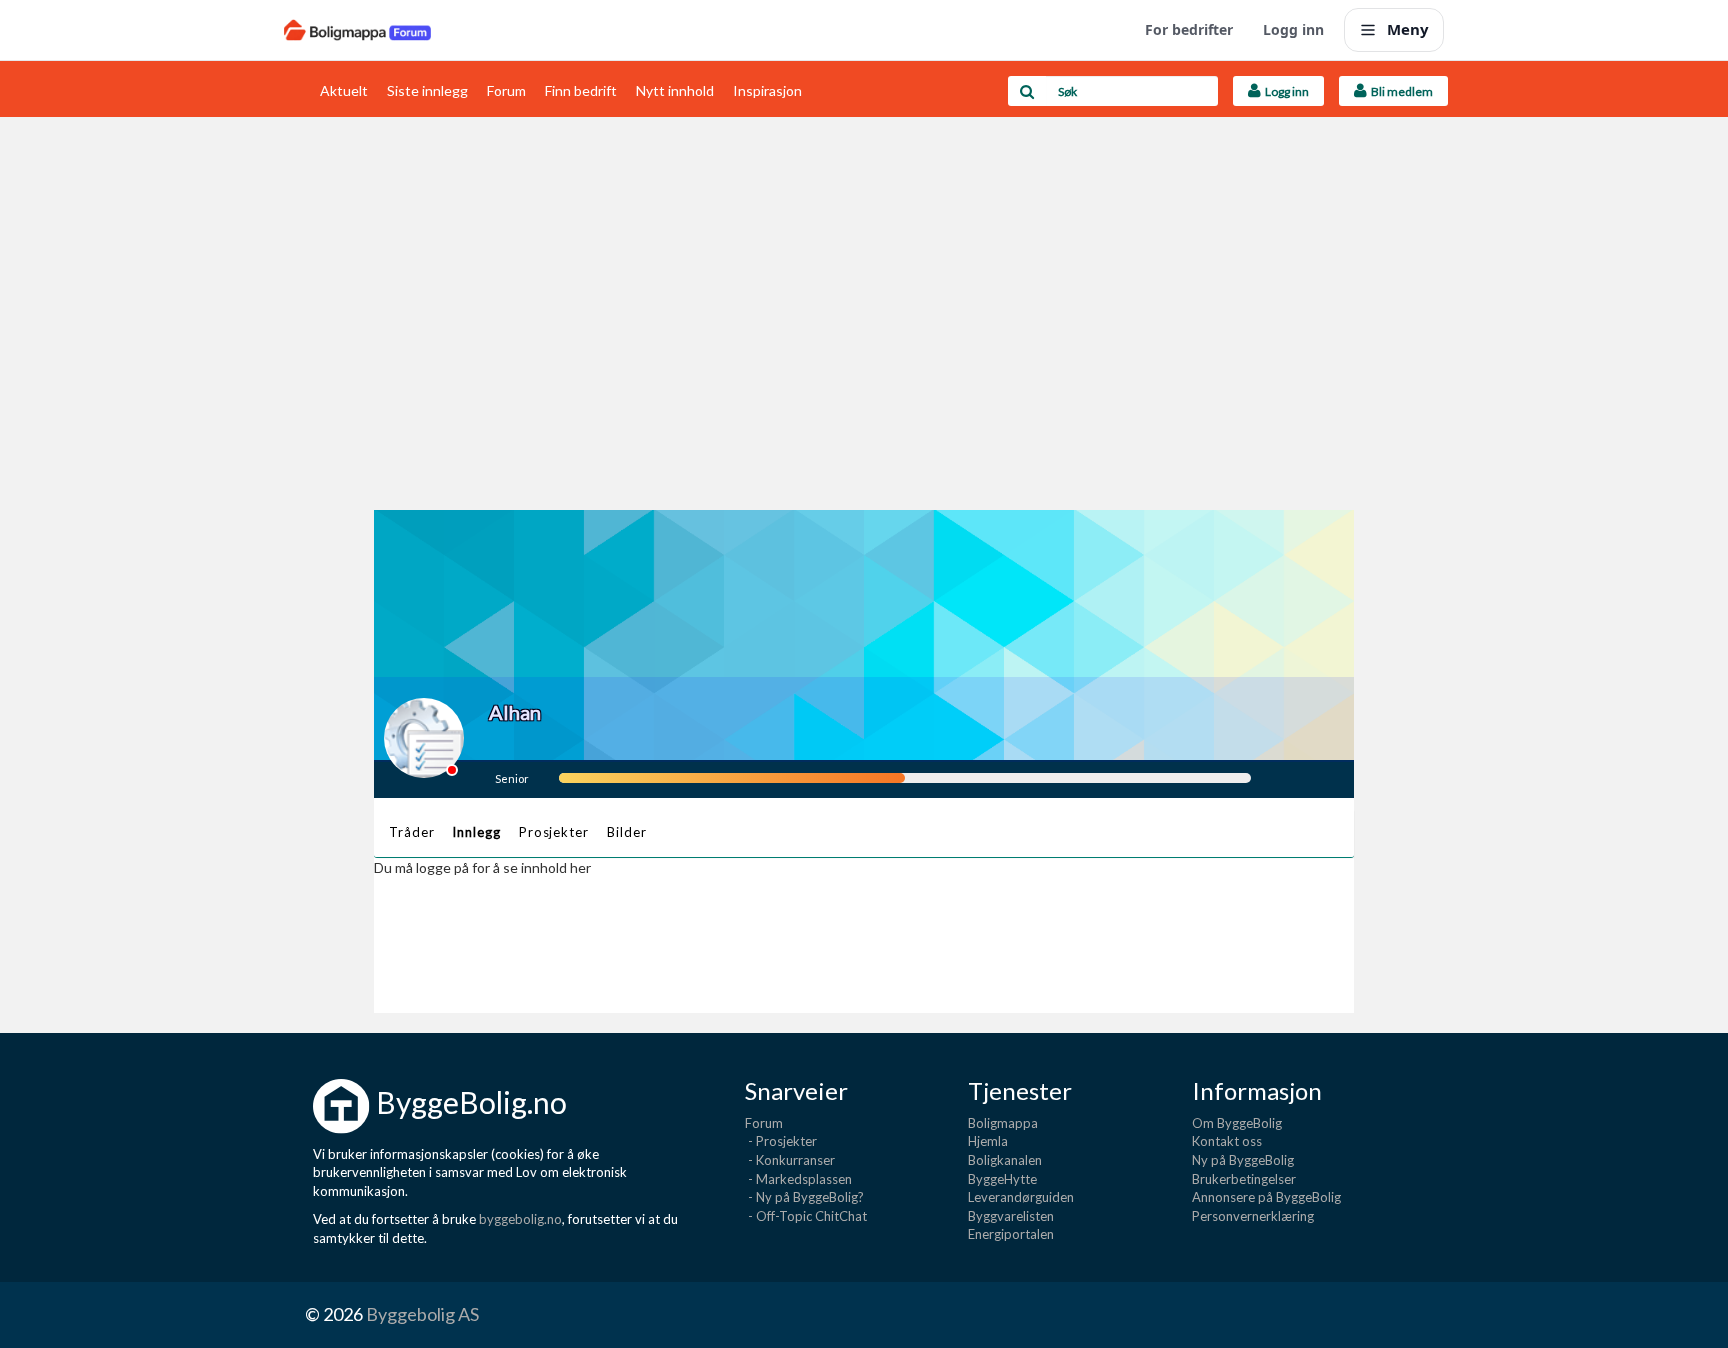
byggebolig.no (520, 1219)
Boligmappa (1003, 1123)
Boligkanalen (1005, 1160)
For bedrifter (1189, 29)
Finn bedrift (581, 90)
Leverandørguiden (1021, 1197)
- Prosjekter (781, 1141)
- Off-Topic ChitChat (806, 1216)
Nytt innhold (675, 90)
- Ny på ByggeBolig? (804, 1197)
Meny (1408, 29)
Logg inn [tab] (1285, 91)
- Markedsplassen (798, 1179)
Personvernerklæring (1253, 1216)
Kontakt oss (1227, 1141)
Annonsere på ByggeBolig (1266, 1197)
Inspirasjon (767, 90)
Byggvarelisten (1011, 1216)
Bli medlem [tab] (1400, 91)
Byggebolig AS (422, 1314)
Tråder (411, 832)
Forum (506, 90)
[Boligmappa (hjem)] (357, 30)
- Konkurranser (790, 1160)
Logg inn (1293, 29)
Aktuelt (344, 90)
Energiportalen (1011, 1234)
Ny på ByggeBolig (1243, 1160)
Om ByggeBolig (1237, 1123)
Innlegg (476, 832)
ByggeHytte (1002, 1179)
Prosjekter (554, 832)
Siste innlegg (427, 90)
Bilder (626, 832)
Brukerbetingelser (1244, 1179)
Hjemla (988, 1141)
